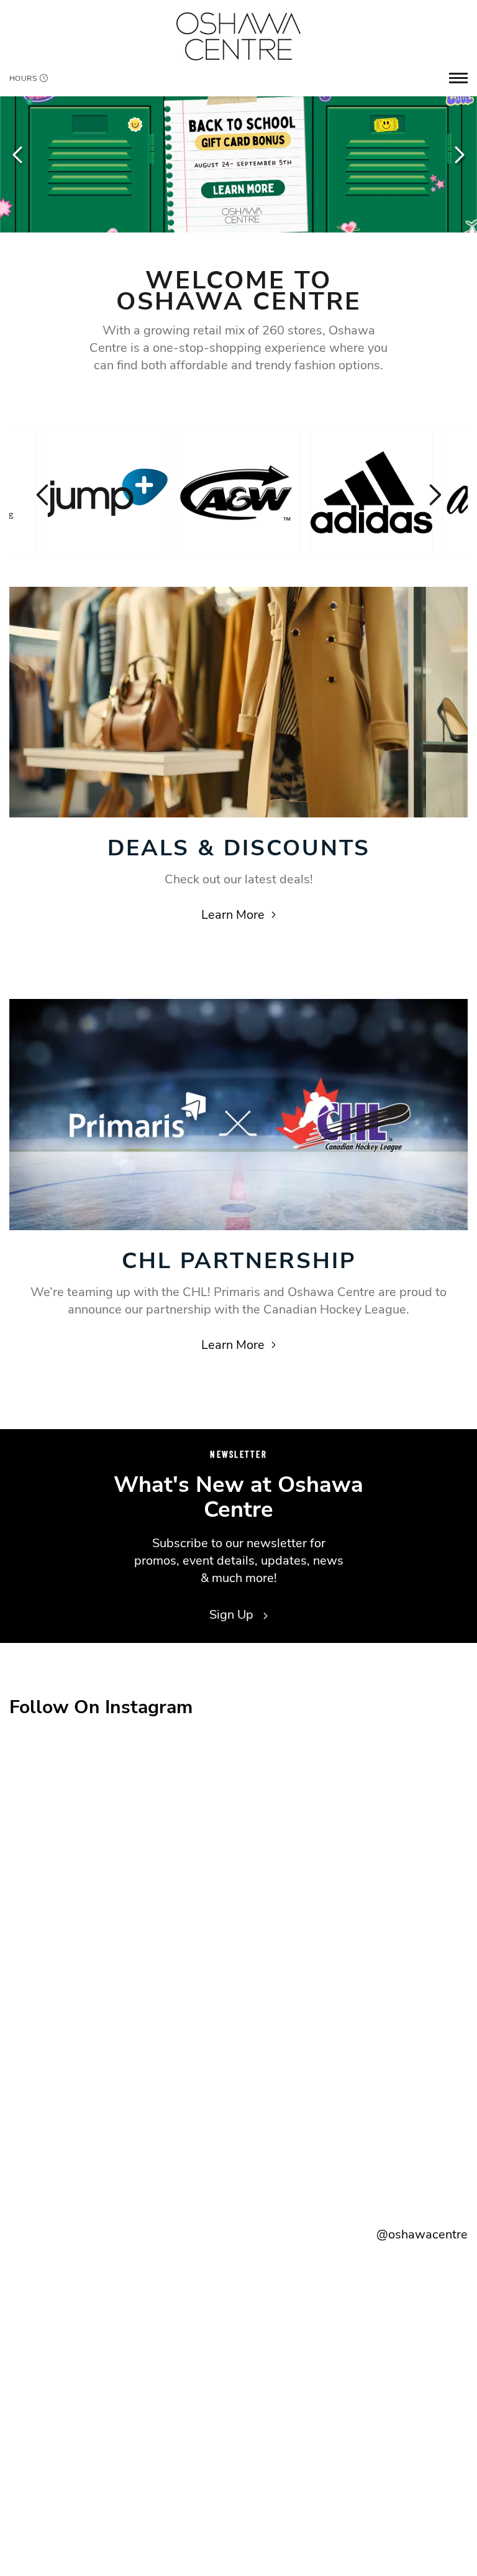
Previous (19, 155)
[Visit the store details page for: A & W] (239, 492)
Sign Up (233, 1615)
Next (458, 155)
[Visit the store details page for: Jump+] (107, 492)
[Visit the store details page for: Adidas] (371, 492)
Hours (23, 78)
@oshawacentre (422, 2234)
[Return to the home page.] (238, 36)
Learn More (233, 915)
